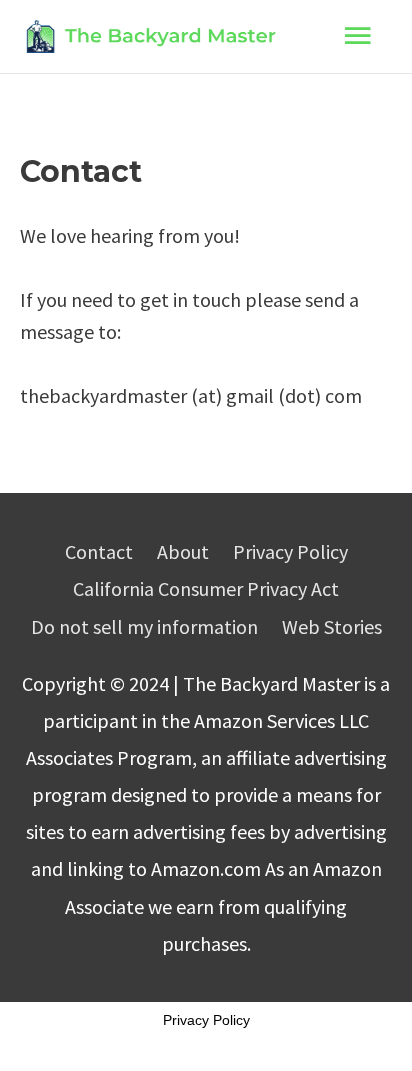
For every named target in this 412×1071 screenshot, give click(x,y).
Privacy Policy (290, 551)
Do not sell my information (144, 626)
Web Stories (332, 626)
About (183, 551)
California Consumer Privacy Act (206, 588)
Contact (99, 551)
